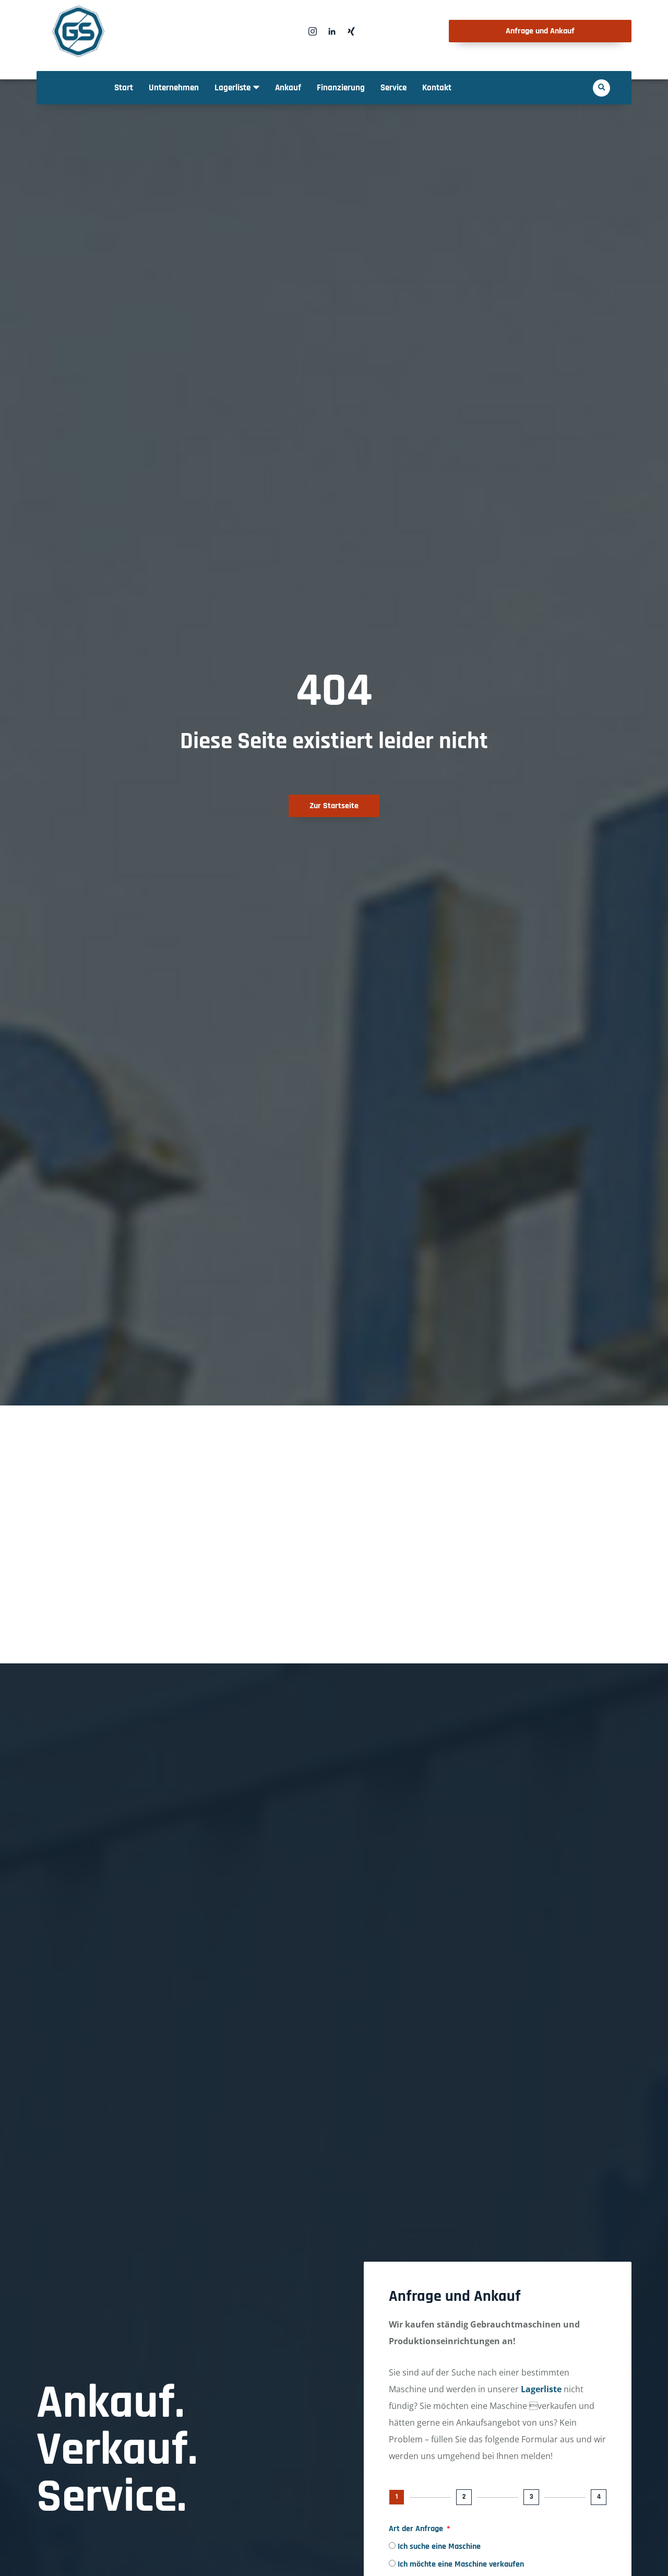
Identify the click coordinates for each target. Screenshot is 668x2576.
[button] (601, 88)
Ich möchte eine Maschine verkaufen (461, 2564)
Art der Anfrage (417, 2529)
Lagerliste (541, 2389)
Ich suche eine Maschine (439, 2547)
